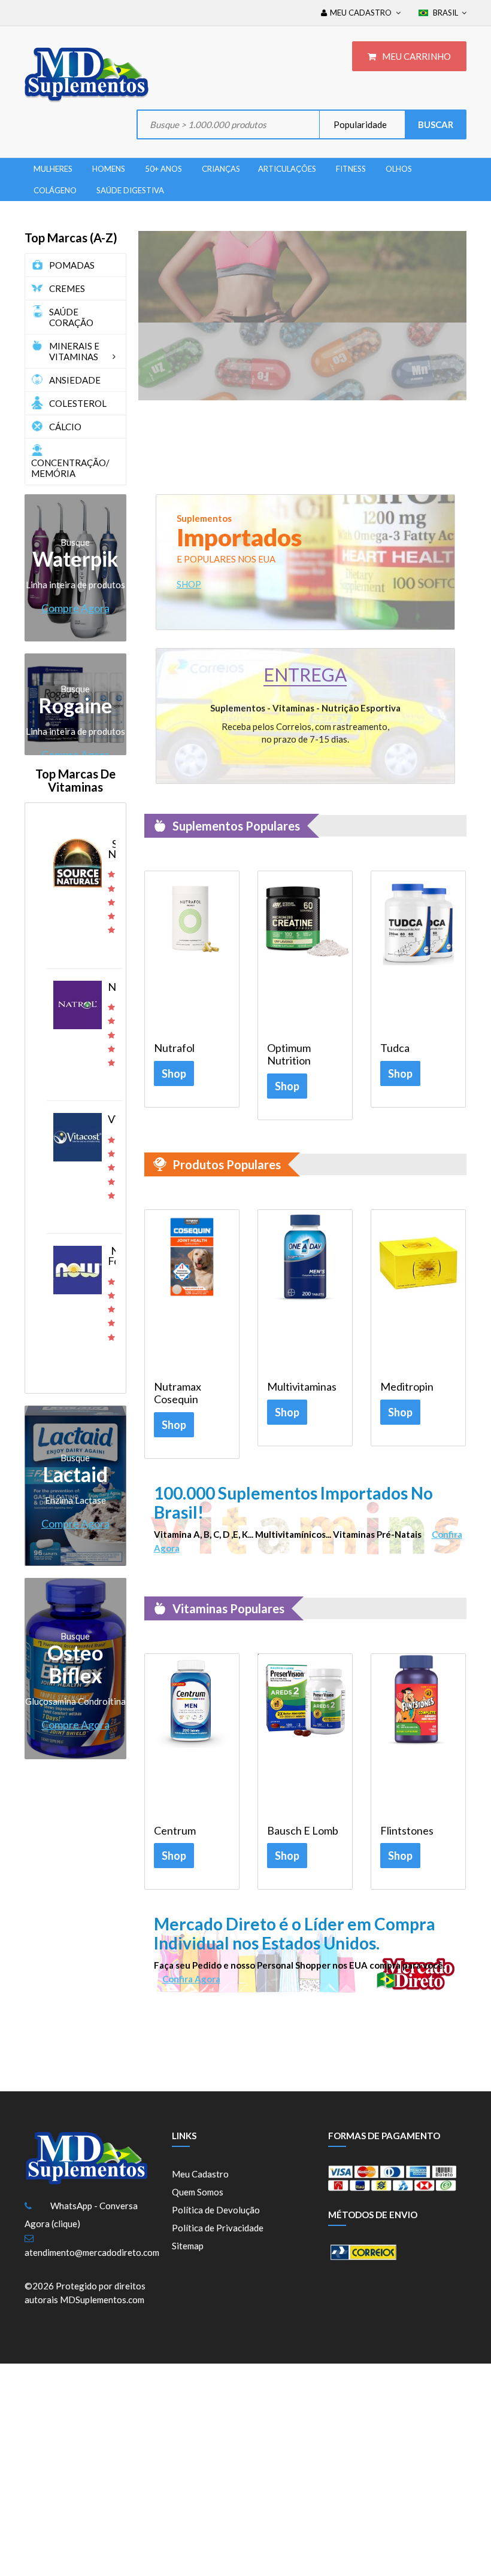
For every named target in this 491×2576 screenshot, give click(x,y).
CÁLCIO (65, 427)
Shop (174, 1073)
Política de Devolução (216, 2210)
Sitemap (188, 2246)
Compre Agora (75, 608)
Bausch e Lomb (303, 1831)
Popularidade (359, 124)
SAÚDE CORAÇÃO (71, 317)
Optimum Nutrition (289, 1054)
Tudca (395, 1048)
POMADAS (72, 265)
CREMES (67, 288)
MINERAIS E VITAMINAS (74, 351)
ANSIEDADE (75, 380)
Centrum (175, 1831)
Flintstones (407, 1831)
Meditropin (407, 1387)
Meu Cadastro (200, 2174)
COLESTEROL (78, 403)
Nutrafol (174, 1048)
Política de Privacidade (218, 2228)
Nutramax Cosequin (178, 1393)
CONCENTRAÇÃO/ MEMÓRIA (70, 468)
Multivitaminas (302, 1387)
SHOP (189, 584)
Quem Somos (198, 2192)
